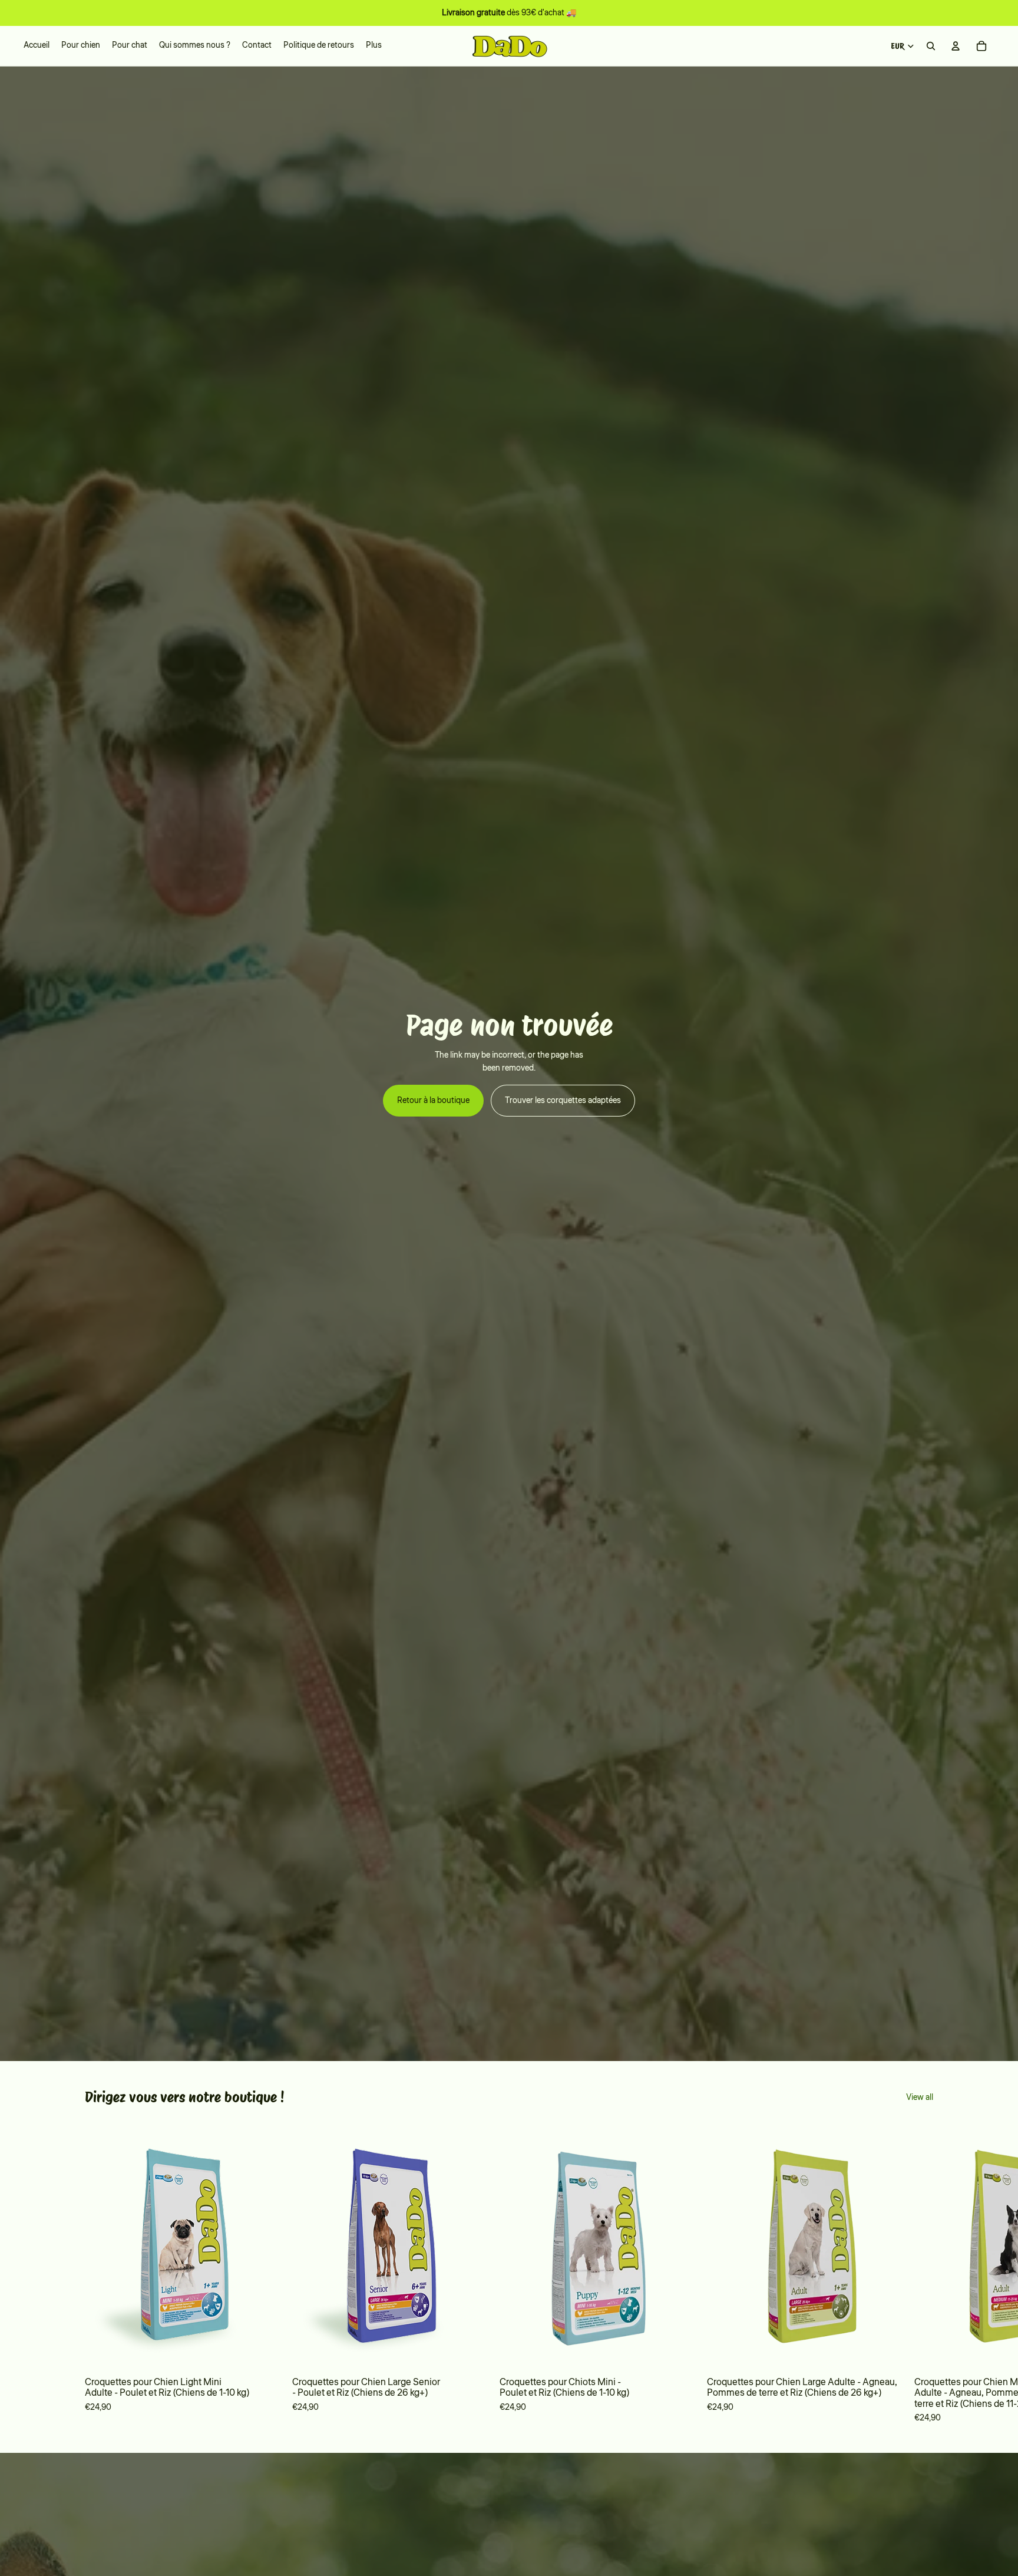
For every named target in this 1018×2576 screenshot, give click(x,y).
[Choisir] (265, 2352)
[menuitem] (374, 46)
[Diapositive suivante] (917, 2273)
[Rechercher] (931, 46)
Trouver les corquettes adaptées (563, 1101)
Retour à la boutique (433, 1101)
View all (920, 2098)
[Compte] (956, 46)
